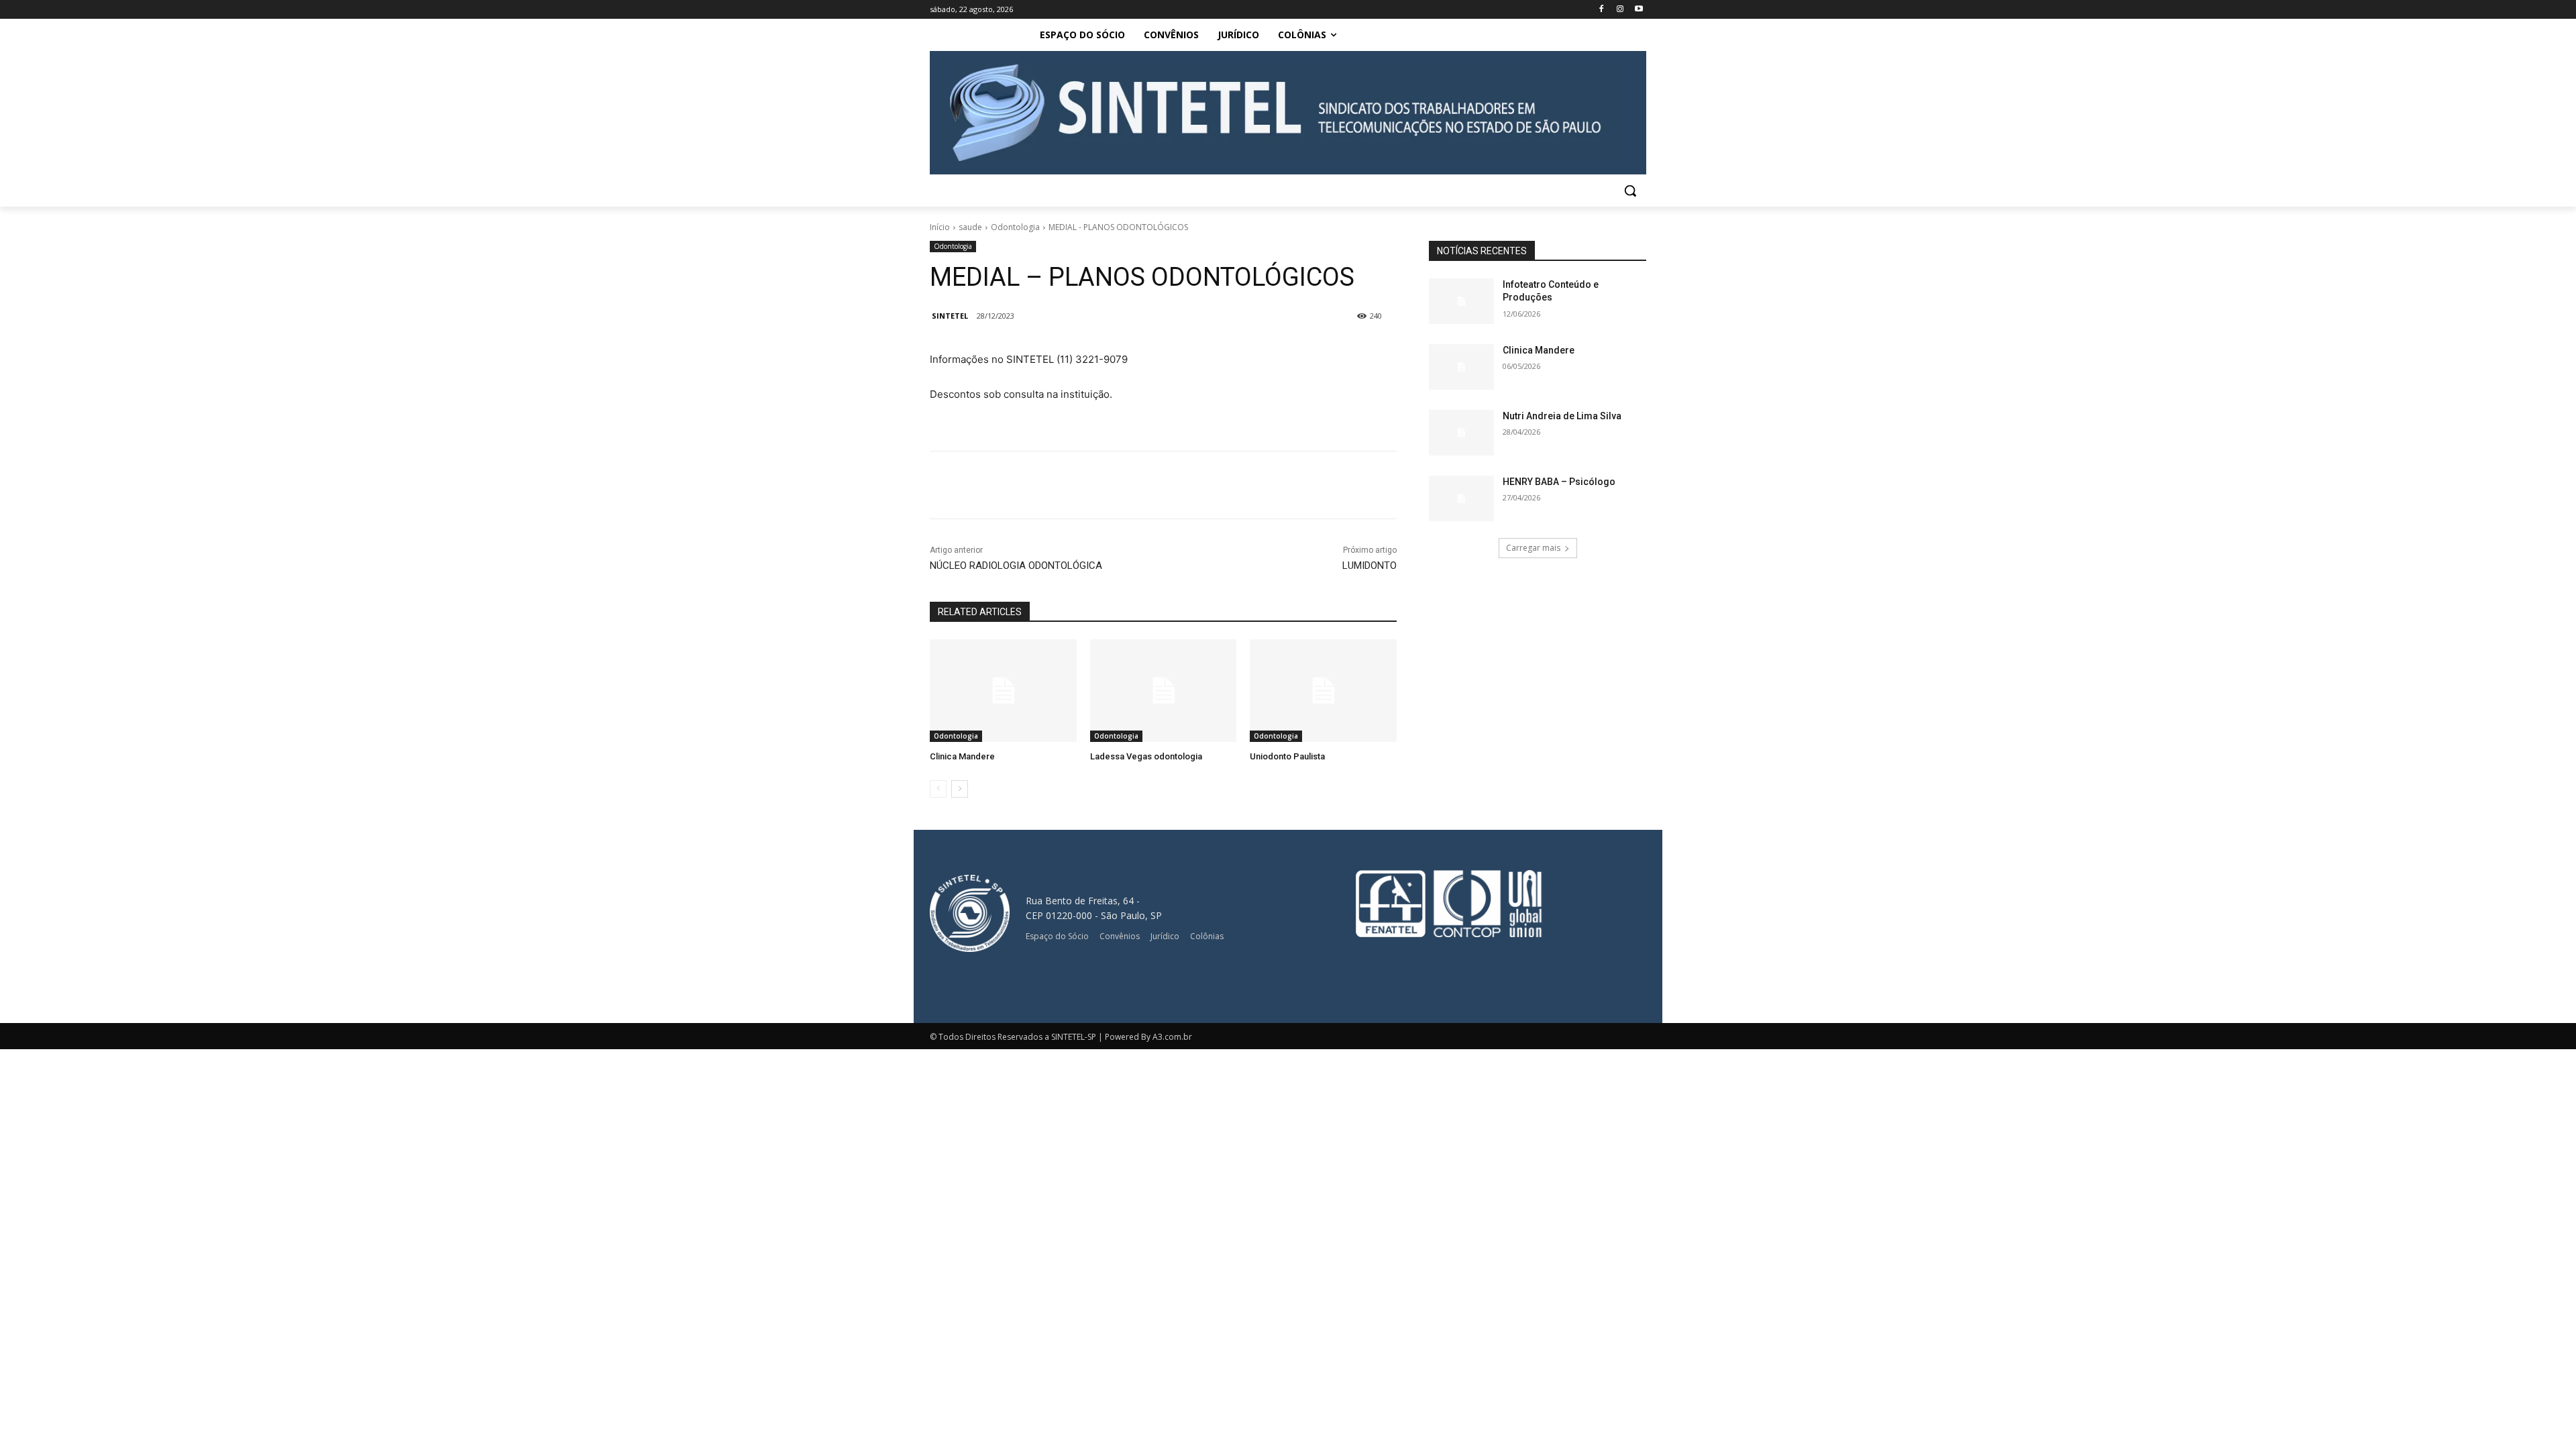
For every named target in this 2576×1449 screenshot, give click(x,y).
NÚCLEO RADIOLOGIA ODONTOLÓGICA (1016, 566)
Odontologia (1015, 227)
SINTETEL (950, 316)
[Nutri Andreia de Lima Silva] (1461, 433)
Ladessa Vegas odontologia (1146, 756)
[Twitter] (1093, 485)
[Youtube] (1639, 10)
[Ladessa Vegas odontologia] (1164, 691)
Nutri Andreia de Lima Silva (1562, 416)
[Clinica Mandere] (1003, 691)
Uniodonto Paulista (1287, 756)
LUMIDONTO (1370, 566)
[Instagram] (1620, 10)
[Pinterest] (1124, 485)
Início (940, 227)
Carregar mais (1533, 548)
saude (970, 227)
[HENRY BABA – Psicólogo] (1461, 498)
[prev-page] (938, 789)
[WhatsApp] (1155, 485)
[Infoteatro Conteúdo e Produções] (1461, 301)
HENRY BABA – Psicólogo (1559, 482)
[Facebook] (1602, 10)
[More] (1187, 485)
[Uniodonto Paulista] (1323, 691)
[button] (1630, 191)
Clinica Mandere (962, 756)
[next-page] (960, 789)
